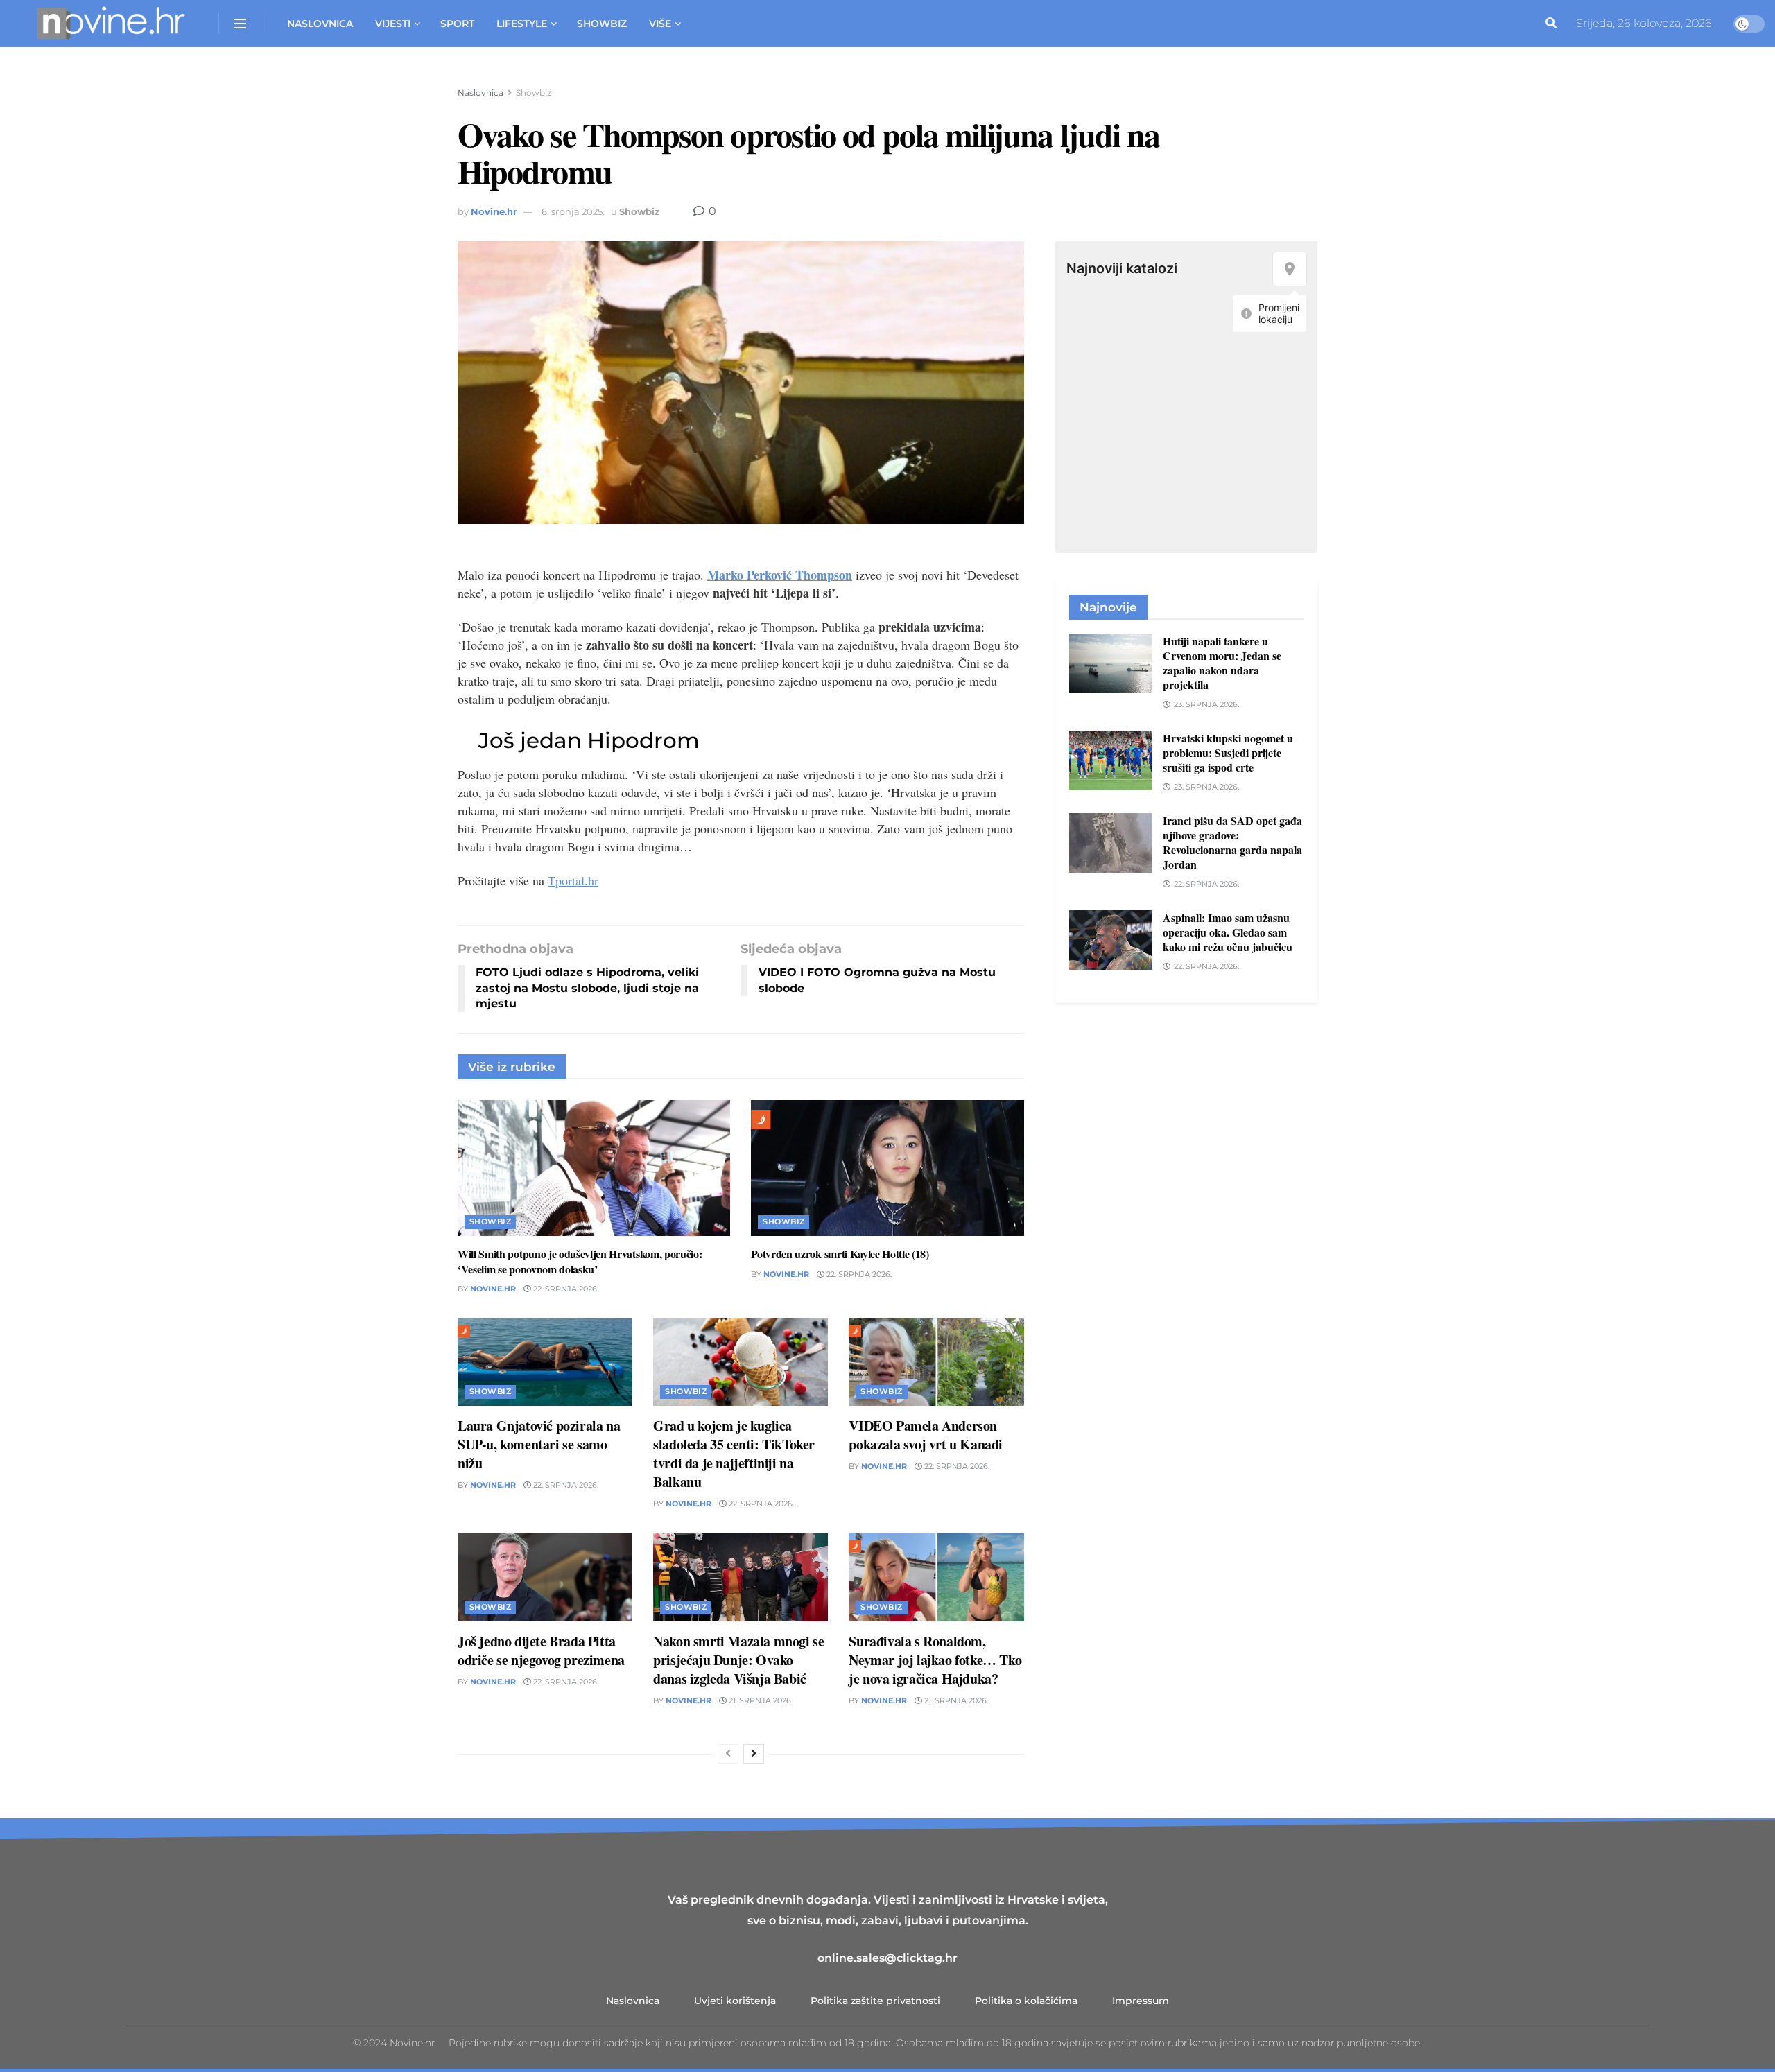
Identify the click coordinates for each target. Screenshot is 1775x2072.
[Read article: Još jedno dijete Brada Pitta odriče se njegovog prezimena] (545, 1577)
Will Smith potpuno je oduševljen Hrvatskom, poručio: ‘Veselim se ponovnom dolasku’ (580, 1261)
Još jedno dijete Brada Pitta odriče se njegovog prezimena (541, 1651)
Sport (457, 24)
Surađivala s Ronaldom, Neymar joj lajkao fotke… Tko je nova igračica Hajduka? (935, 1660)
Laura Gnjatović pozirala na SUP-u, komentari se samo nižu (539, 1444)
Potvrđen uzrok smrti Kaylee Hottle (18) (840, 1254)
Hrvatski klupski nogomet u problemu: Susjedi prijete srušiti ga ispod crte (1228, 752)
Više (660, 24)
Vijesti (393, 24)
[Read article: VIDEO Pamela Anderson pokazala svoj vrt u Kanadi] (936, 1362)
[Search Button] (1551, 24)
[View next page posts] (754, 1754)
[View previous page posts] (728, 1754)
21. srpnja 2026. (760, 1700)
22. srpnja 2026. (565, 1289)
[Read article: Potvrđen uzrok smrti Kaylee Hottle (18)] (887, 1168)
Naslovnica (320, 24)
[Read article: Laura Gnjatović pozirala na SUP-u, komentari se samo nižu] (545, 1362)
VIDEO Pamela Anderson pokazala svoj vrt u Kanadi (926, 1435)
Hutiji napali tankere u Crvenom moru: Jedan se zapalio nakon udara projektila (1222, 663)
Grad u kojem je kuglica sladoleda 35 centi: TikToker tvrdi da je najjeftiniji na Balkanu (734, 1454)
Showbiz (602, 24)
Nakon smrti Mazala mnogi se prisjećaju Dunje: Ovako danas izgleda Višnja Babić (738, 1660)
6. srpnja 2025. (573, 211)
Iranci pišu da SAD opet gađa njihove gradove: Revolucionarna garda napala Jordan (1232, 842)
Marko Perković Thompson (780, 575)
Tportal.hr (573, 880)
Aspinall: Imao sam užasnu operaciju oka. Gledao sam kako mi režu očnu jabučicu (1228, 932)
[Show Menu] (240, 24)
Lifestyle (522, 24)
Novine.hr (494, 211)
